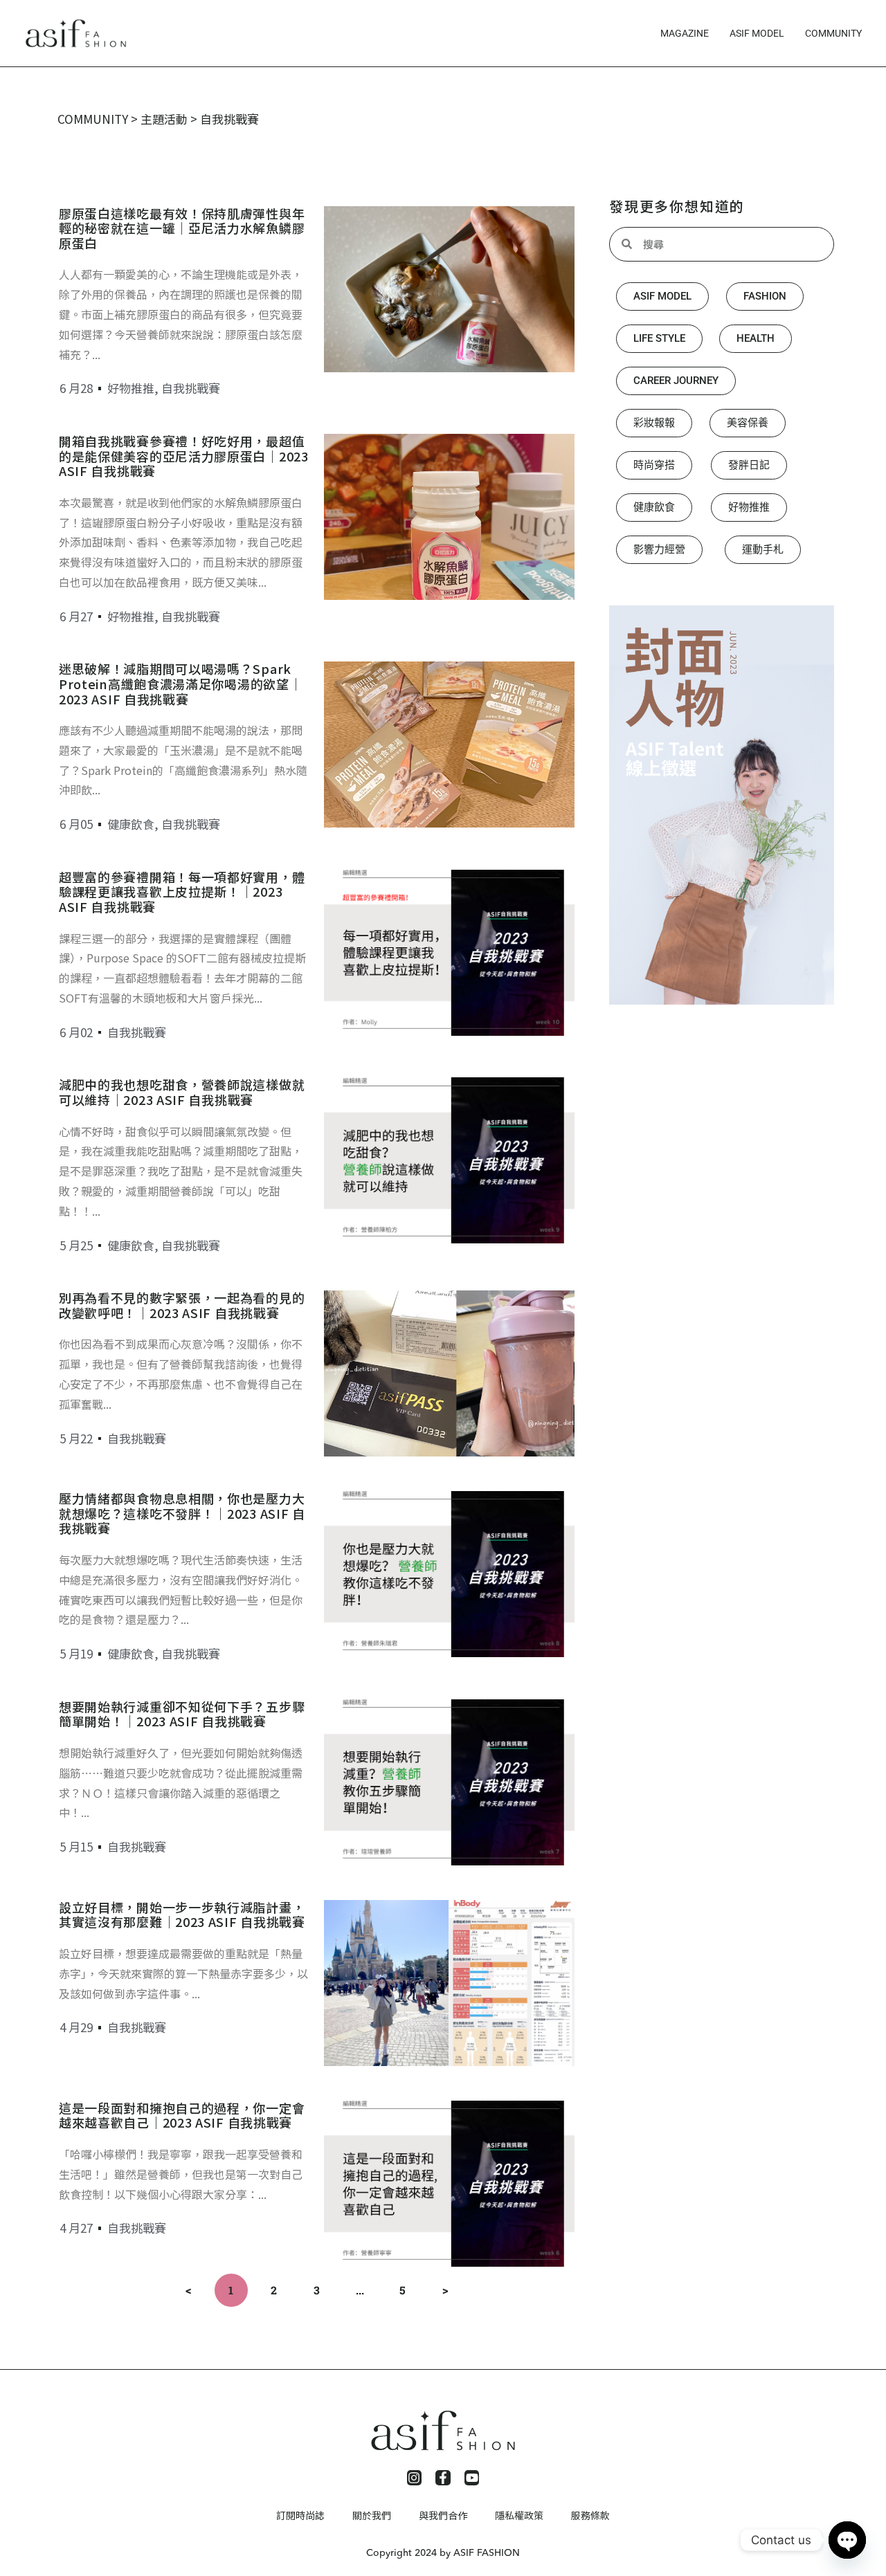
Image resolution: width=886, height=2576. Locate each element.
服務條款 (590, 2515)
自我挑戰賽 (191, 388)
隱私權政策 (519, 2515)
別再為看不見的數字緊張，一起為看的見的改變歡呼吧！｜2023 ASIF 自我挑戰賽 (182, 1305)
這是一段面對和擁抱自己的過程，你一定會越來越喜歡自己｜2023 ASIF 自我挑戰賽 (182, 2115)
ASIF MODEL (757, 33)
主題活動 (164, 119)
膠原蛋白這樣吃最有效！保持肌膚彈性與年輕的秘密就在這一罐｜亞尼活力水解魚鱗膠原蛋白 (182, 228)
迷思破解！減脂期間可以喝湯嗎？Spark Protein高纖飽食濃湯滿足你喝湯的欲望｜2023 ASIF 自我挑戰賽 (180, 683)
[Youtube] (472, 2478)
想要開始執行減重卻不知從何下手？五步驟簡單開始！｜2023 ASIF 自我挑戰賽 (182, 1714)
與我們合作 (443, 2515)
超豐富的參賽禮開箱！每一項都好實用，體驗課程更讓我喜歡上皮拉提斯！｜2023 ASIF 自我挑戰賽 (182, 892)
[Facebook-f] (443, 2478)
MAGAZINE (685, 33)
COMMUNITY (833, 33)
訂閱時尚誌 (300, 2515)
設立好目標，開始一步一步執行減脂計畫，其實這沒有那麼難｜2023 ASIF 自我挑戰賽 (182, 1915)
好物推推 (131, 388)
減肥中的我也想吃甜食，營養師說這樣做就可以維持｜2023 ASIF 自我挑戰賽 (182, 1092)
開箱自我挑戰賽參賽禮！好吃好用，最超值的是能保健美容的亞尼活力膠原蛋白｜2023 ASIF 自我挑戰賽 (184, 456)
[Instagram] (415, 2478)
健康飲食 (131, 824)
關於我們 (372, 2515)
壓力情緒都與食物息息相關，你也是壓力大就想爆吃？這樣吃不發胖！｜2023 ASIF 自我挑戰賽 (182, 1513)
